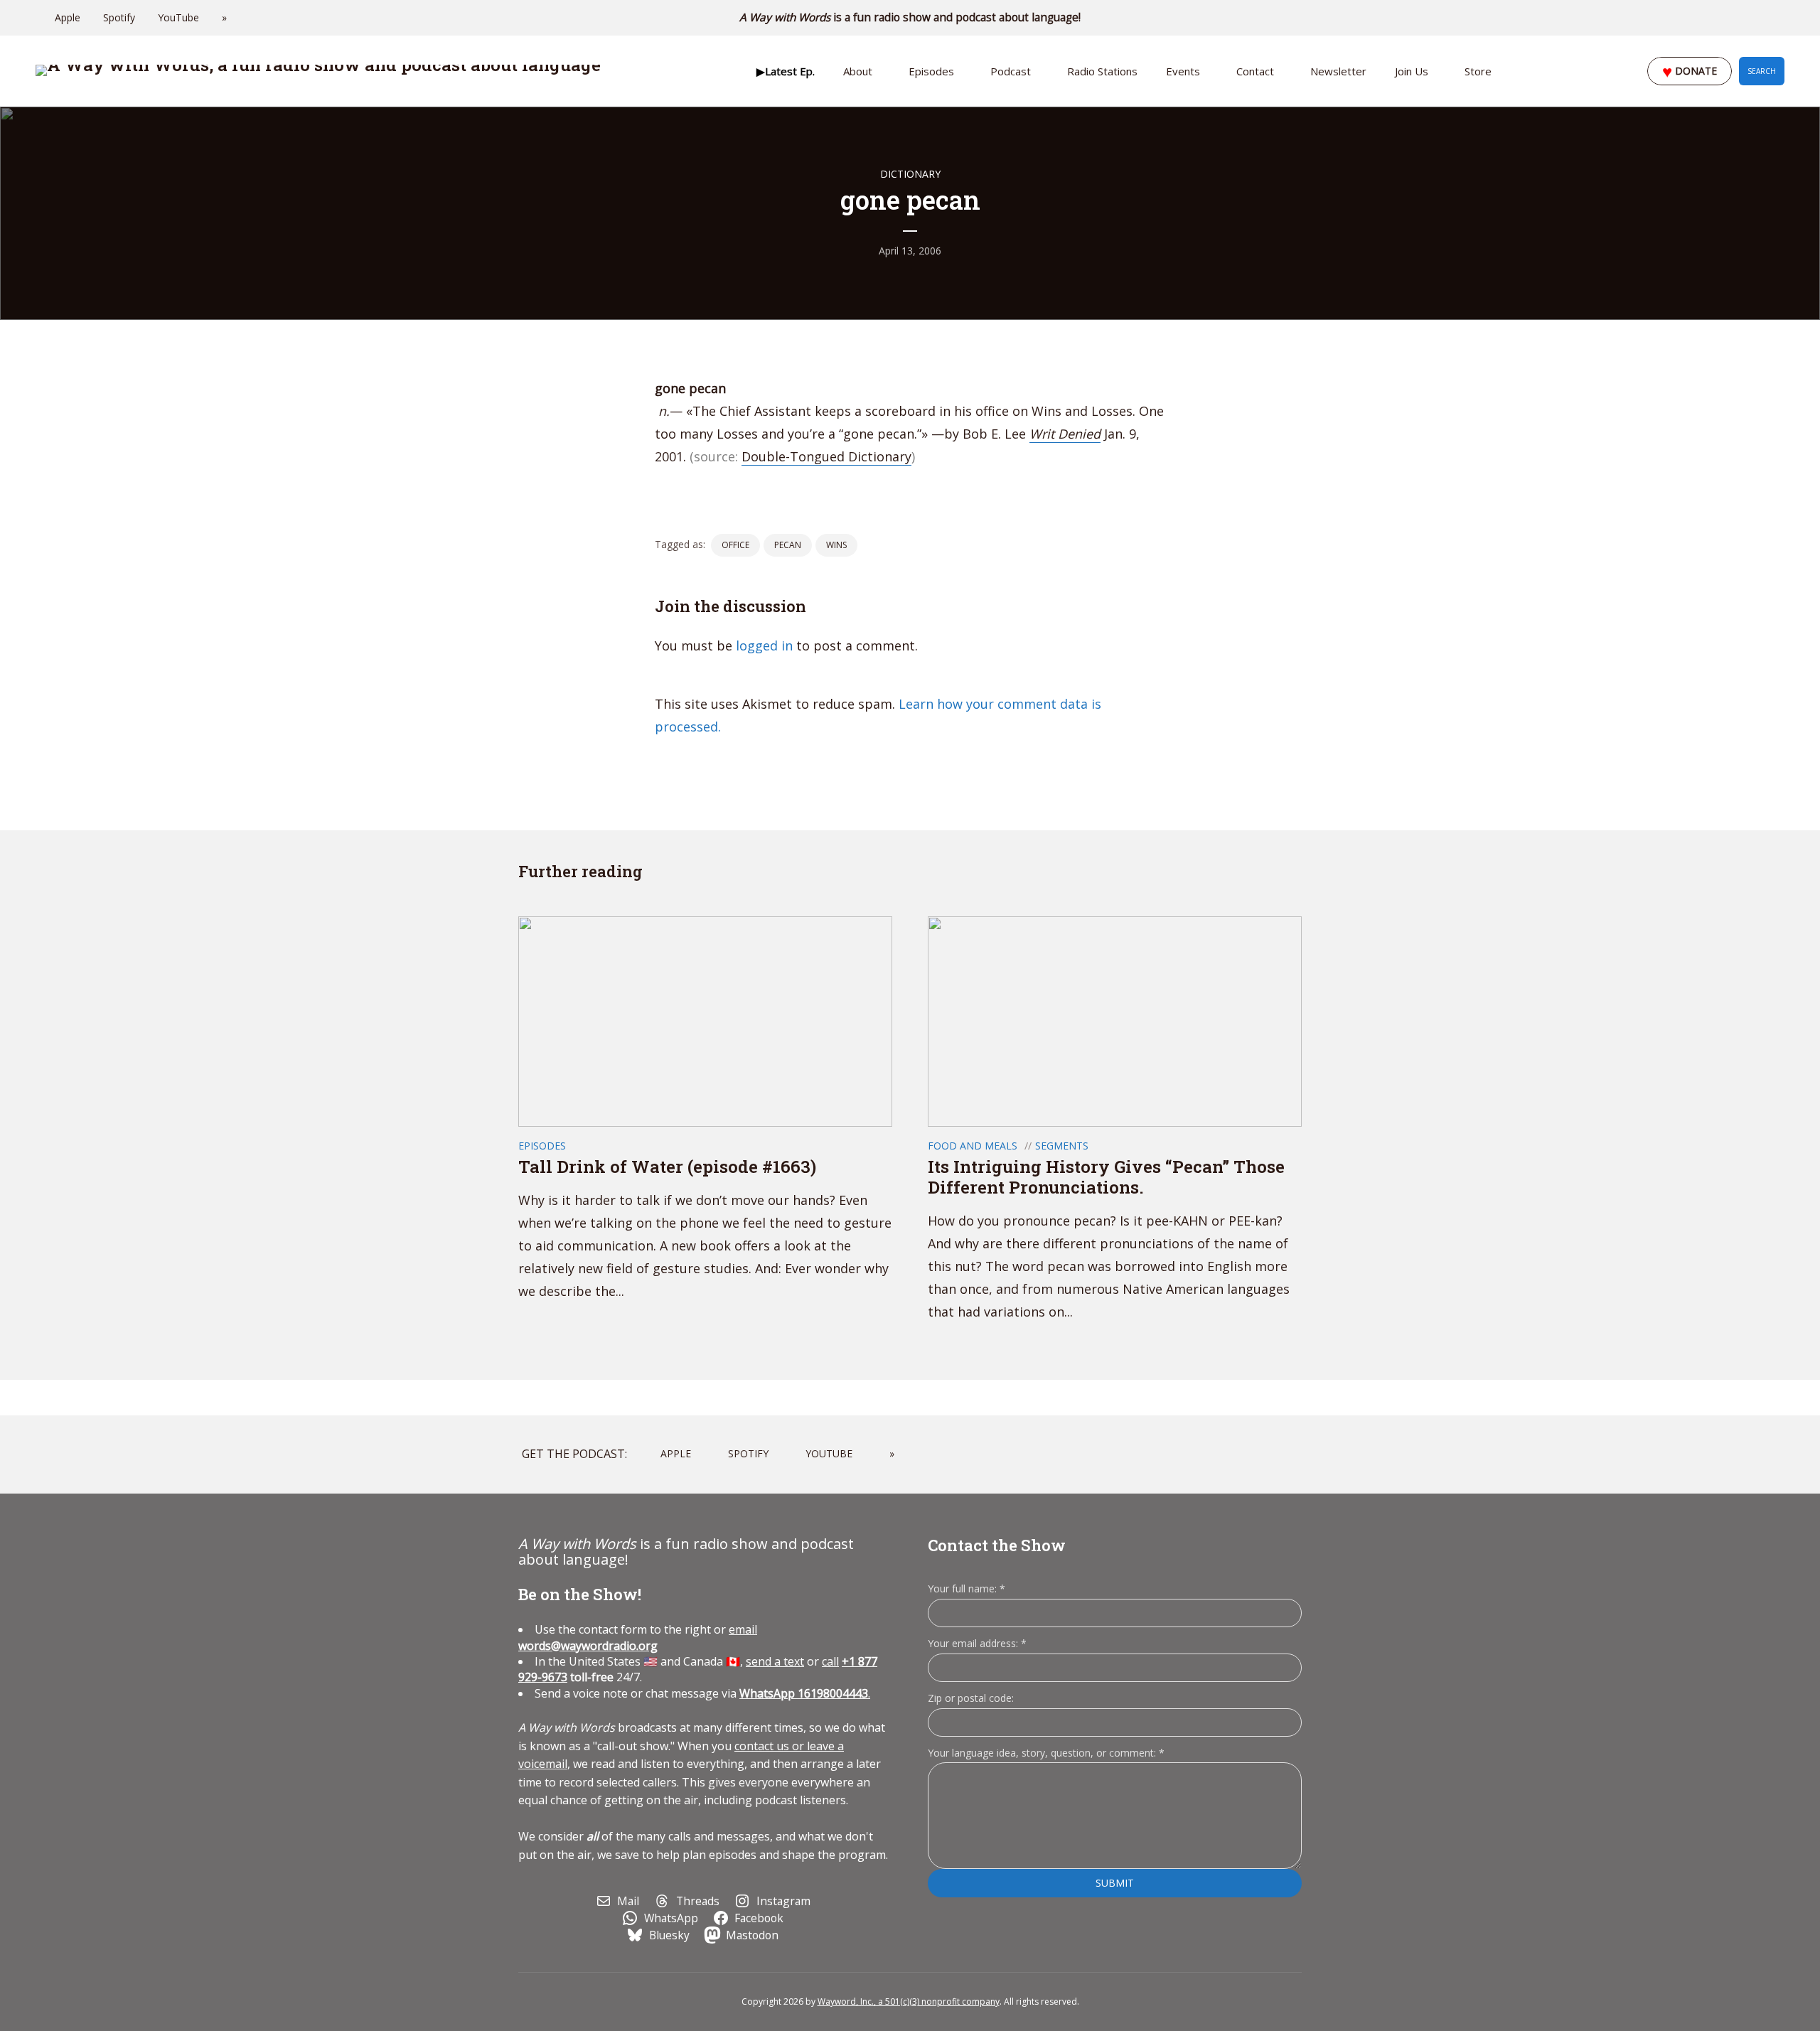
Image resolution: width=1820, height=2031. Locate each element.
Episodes (931, 71)
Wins (836, 545)
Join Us (1412, 71)
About (858, 71)
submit (1115, 1883)
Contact (1255, 71)
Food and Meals (973, 1146)
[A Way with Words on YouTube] (1780, 18)
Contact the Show (997, 1545)
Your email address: (977, 1643)
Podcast (1011, 71)
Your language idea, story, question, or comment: (1046, 1753)
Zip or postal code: (971, 1698)
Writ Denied (1065, 434)
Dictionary (910, 174)
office (735, 545)
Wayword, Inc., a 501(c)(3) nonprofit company (909, 2001)
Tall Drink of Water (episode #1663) (669, 1167)
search (1762, 71)
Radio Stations (1102, 71)
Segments (1062, 1146)
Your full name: (967, 1589)
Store (1478, 71)
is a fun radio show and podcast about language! (910, 17)
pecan (788, 545)
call (830, 1661)
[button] (786, 71)
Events (1183, 71)
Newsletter (1338, 71)
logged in (764, 645)
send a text (775, 1661)
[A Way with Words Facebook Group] (1760, 18)
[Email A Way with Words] (1720, 18)
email (638, 1637)
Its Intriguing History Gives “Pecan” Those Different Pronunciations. (1106, 1177)
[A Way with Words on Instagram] (1740, 18)
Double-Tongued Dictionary (826, 456)
